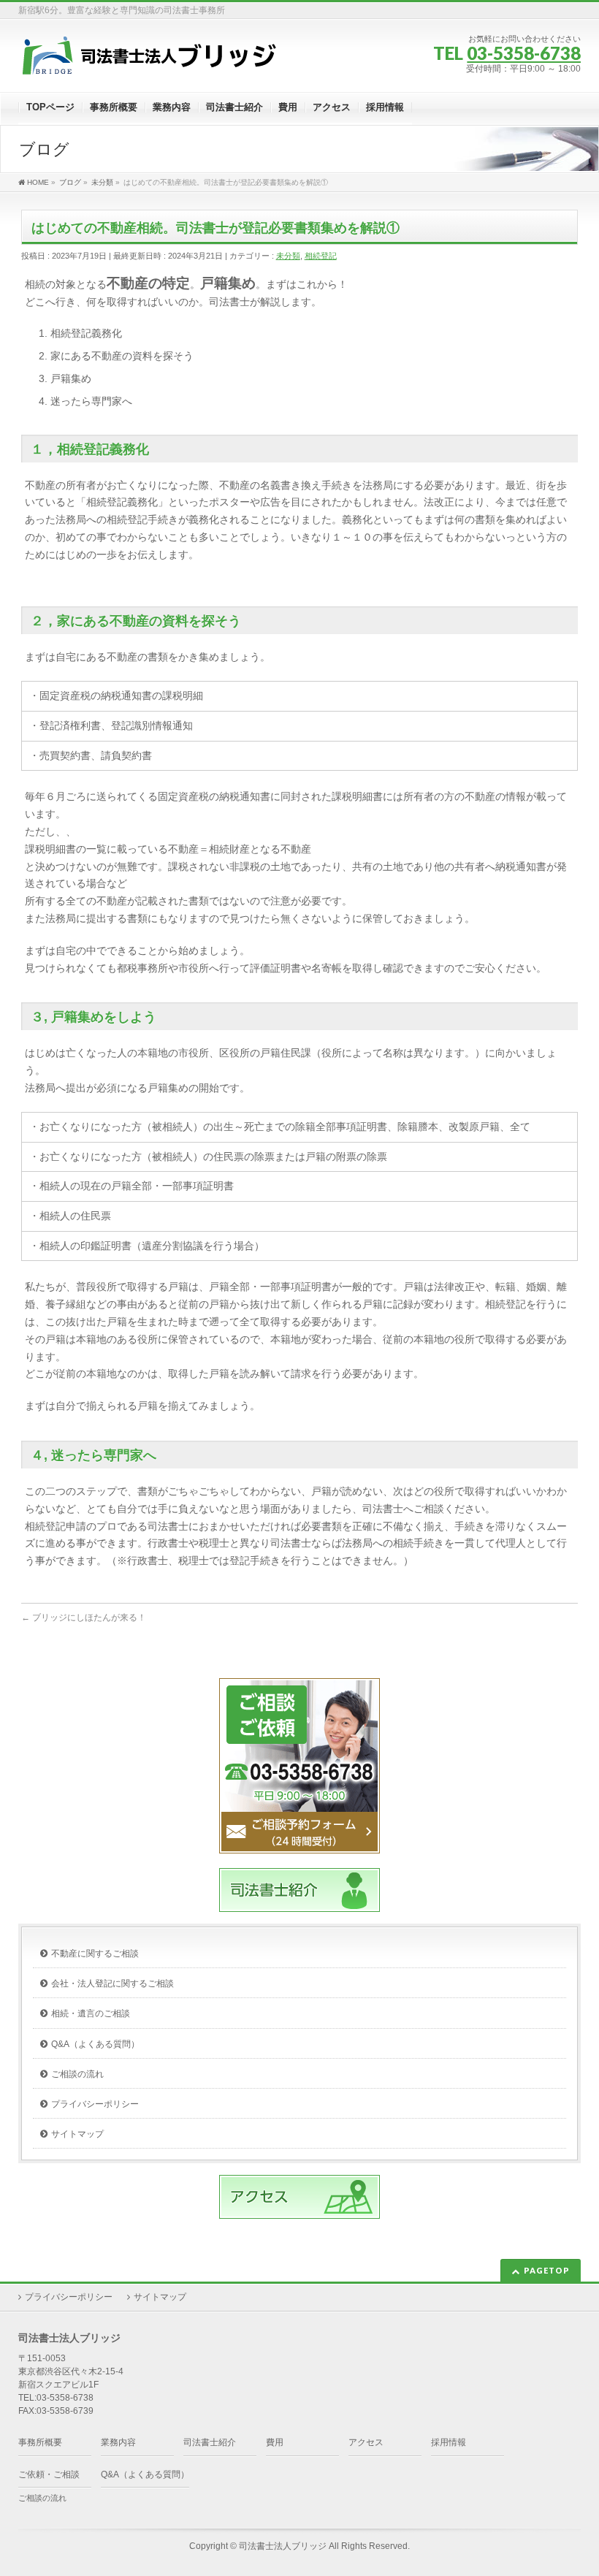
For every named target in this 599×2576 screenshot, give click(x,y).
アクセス (366, 2442)
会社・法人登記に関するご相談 (112, 1984)
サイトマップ (77, 2134)
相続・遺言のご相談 (91, 2013)
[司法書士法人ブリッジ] (150, 61)
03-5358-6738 (524, 53)
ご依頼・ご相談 (49, 2474)
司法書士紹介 (210, 2442)
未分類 (288, 256)
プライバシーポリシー (95, 2104)
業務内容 (118, 2442)
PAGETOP (547, 2270)
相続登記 (321, 256)
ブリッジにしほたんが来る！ (84, 1617)
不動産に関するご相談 (95, 1954)
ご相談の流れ (77, 2074)
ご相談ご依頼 (299, 1832)
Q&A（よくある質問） (95, 2044)
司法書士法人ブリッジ (283, 2546)
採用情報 (449, 2442)
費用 (275, 2442)
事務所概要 (40, 2442)
